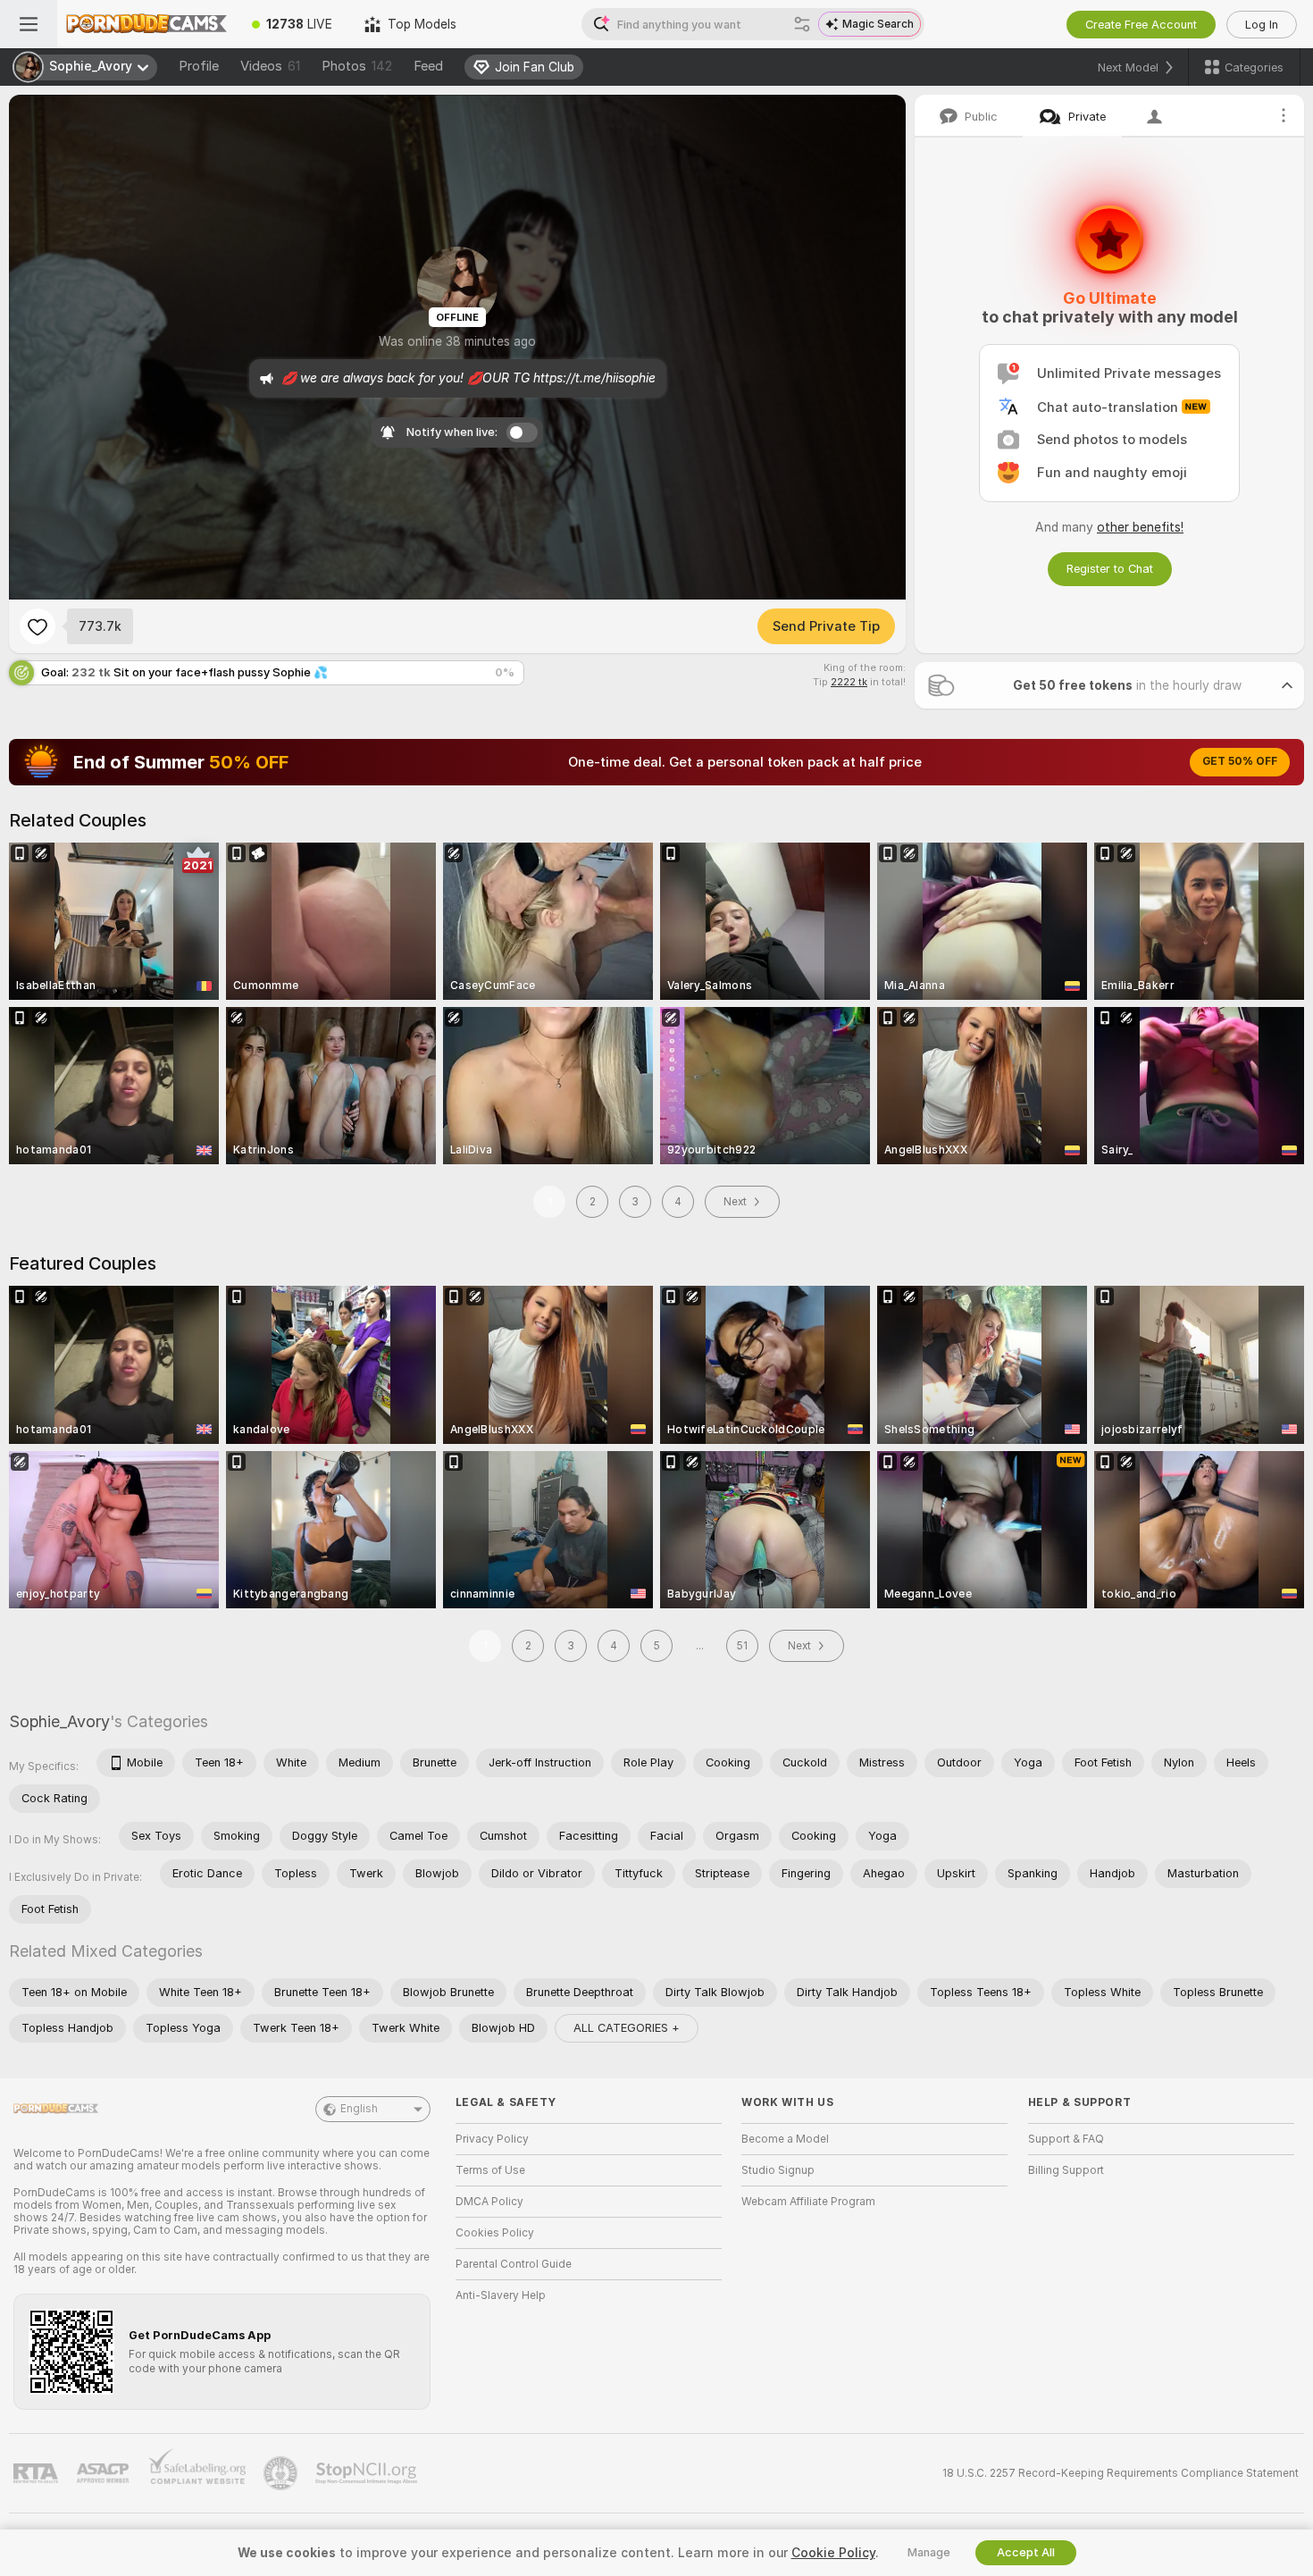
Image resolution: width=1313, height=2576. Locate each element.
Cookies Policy (495, 2233)
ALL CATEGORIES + (627, 2028)
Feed (428, 66)
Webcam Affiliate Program (808, 2202)
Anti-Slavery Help (501, 2295)
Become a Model (785, 2139)
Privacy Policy (492, 2139)
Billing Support (1066, 2170)
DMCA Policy (489, 2202)
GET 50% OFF (1240, 761)
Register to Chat (1110, 569)
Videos (270, 66)
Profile (199, 66)
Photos (357, 66)
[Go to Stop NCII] (368, 2473)
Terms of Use (490, 2170)
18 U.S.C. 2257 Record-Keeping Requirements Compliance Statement (1121, 2473)
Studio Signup (778, 2170)
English (359, 2109)
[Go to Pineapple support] (282, 2473)
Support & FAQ (1066, 2139)
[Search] (802, 24)
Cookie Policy (833, 2553)
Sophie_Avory (59, 1721)
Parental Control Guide (514, 2264)
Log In (1262, 25)
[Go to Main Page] (146, 24)
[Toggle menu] (29, 24)
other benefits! (1140, 527)
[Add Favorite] (38, 626)
